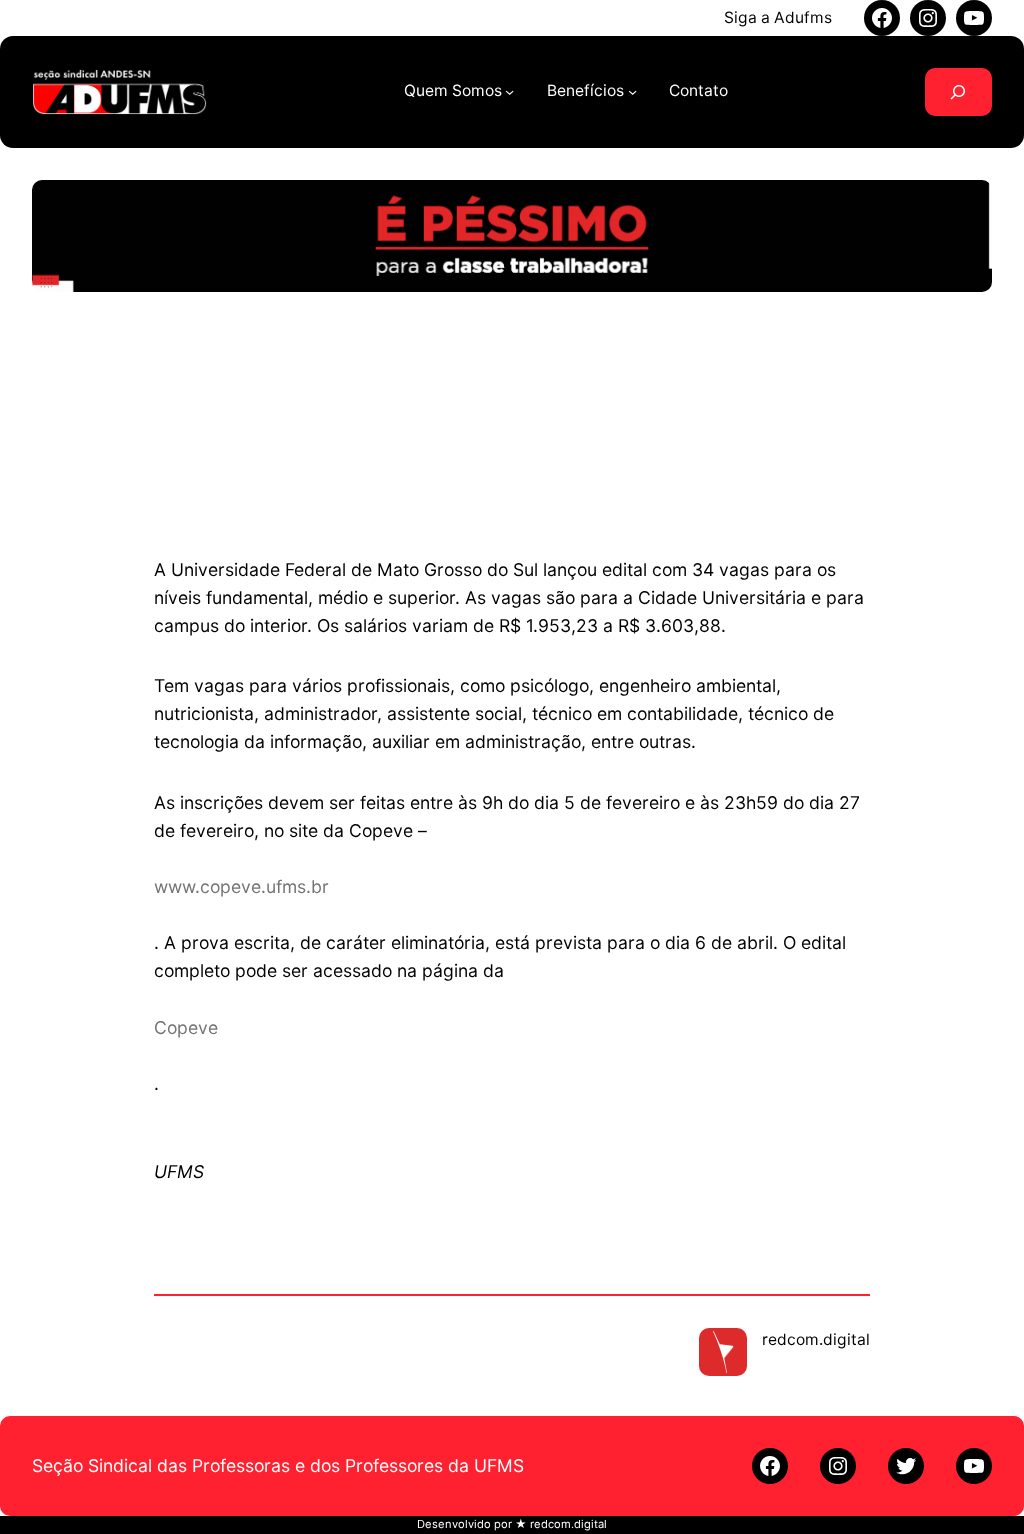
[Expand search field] (958, 92)
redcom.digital (816, 1339)
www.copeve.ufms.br (241, 886)
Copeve (186, 1027)
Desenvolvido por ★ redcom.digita (510, 1524)
